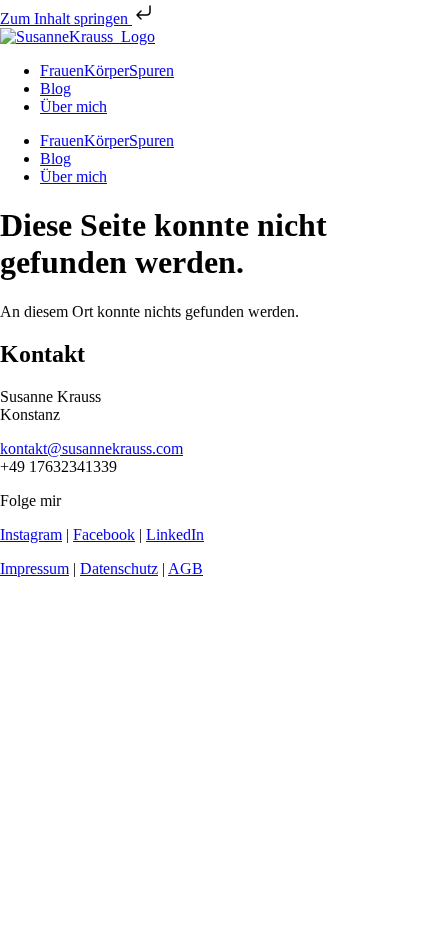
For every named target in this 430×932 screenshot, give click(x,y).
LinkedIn (175, 534)
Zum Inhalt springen (66, 18)
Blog (55, 88)
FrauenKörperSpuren (107, 70)
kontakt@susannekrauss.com (91, 448)
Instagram (31, 534)
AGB (185, 568)
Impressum (34, 568)
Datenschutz (119, 568)
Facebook (104, 534)
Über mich (73, 106)
